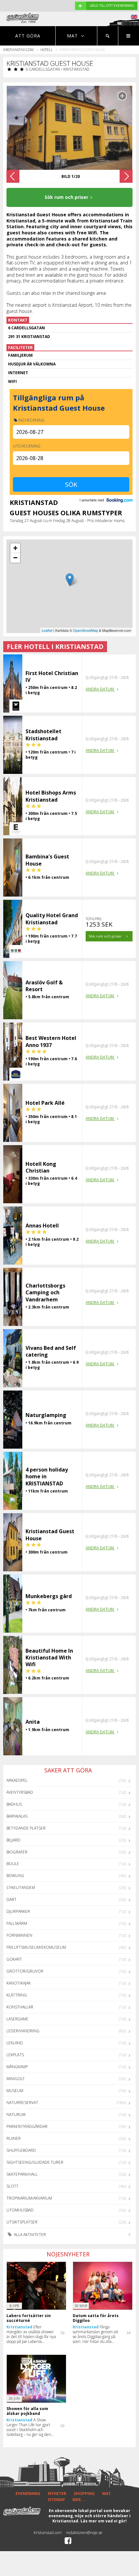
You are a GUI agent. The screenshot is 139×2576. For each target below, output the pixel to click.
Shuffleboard (21, 2150)
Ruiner (14, 2138)
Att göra (28, 36)
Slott (12, 2186)
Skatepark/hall (22, 2174)
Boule (13, 1864)
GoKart (14, 1959)
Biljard (13, 1840)
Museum (15, 2091)
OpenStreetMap (86, 630)
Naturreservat (22, 2103)
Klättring (17, 1995)
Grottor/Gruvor (25, 1971)
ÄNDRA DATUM (100, 689)
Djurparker (18, 1911)
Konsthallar (20, 2007)
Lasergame (17, 2019)
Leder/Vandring (23, 2031)
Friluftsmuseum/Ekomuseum (36, 1947)
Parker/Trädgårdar (27, 2126)
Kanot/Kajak (19, 1983)
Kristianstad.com (18, 50)
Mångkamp (17, 2067)
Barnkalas (17, 1816)
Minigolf (16, 2079)
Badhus (14, 1804)
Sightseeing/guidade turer (35, 2162)
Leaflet (47, 630)
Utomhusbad (20, 2210)
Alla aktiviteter (29, 2235)
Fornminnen (19, 1935)
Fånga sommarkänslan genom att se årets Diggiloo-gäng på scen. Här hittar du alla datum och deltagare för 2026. (96, 2334)
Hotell (47, 50)
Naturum (16, 2114)
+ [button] (15, 548)
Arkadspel (17, 1780)
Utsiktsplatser (22, 2222)
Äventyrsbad (20, 1792)
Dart (11, 1899)
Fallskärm (17, 1923)
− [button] (15, 558)
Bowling (15, 1876)
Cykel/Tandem (21, 1888)
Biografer (17, 1852)
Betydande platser (26, 1828)
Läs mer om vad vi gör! (104, 2521)
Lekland (15, 2043)
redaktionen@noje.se (84, 2533)
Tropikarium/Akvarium (29, 2198)
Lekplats (15, 2055)
